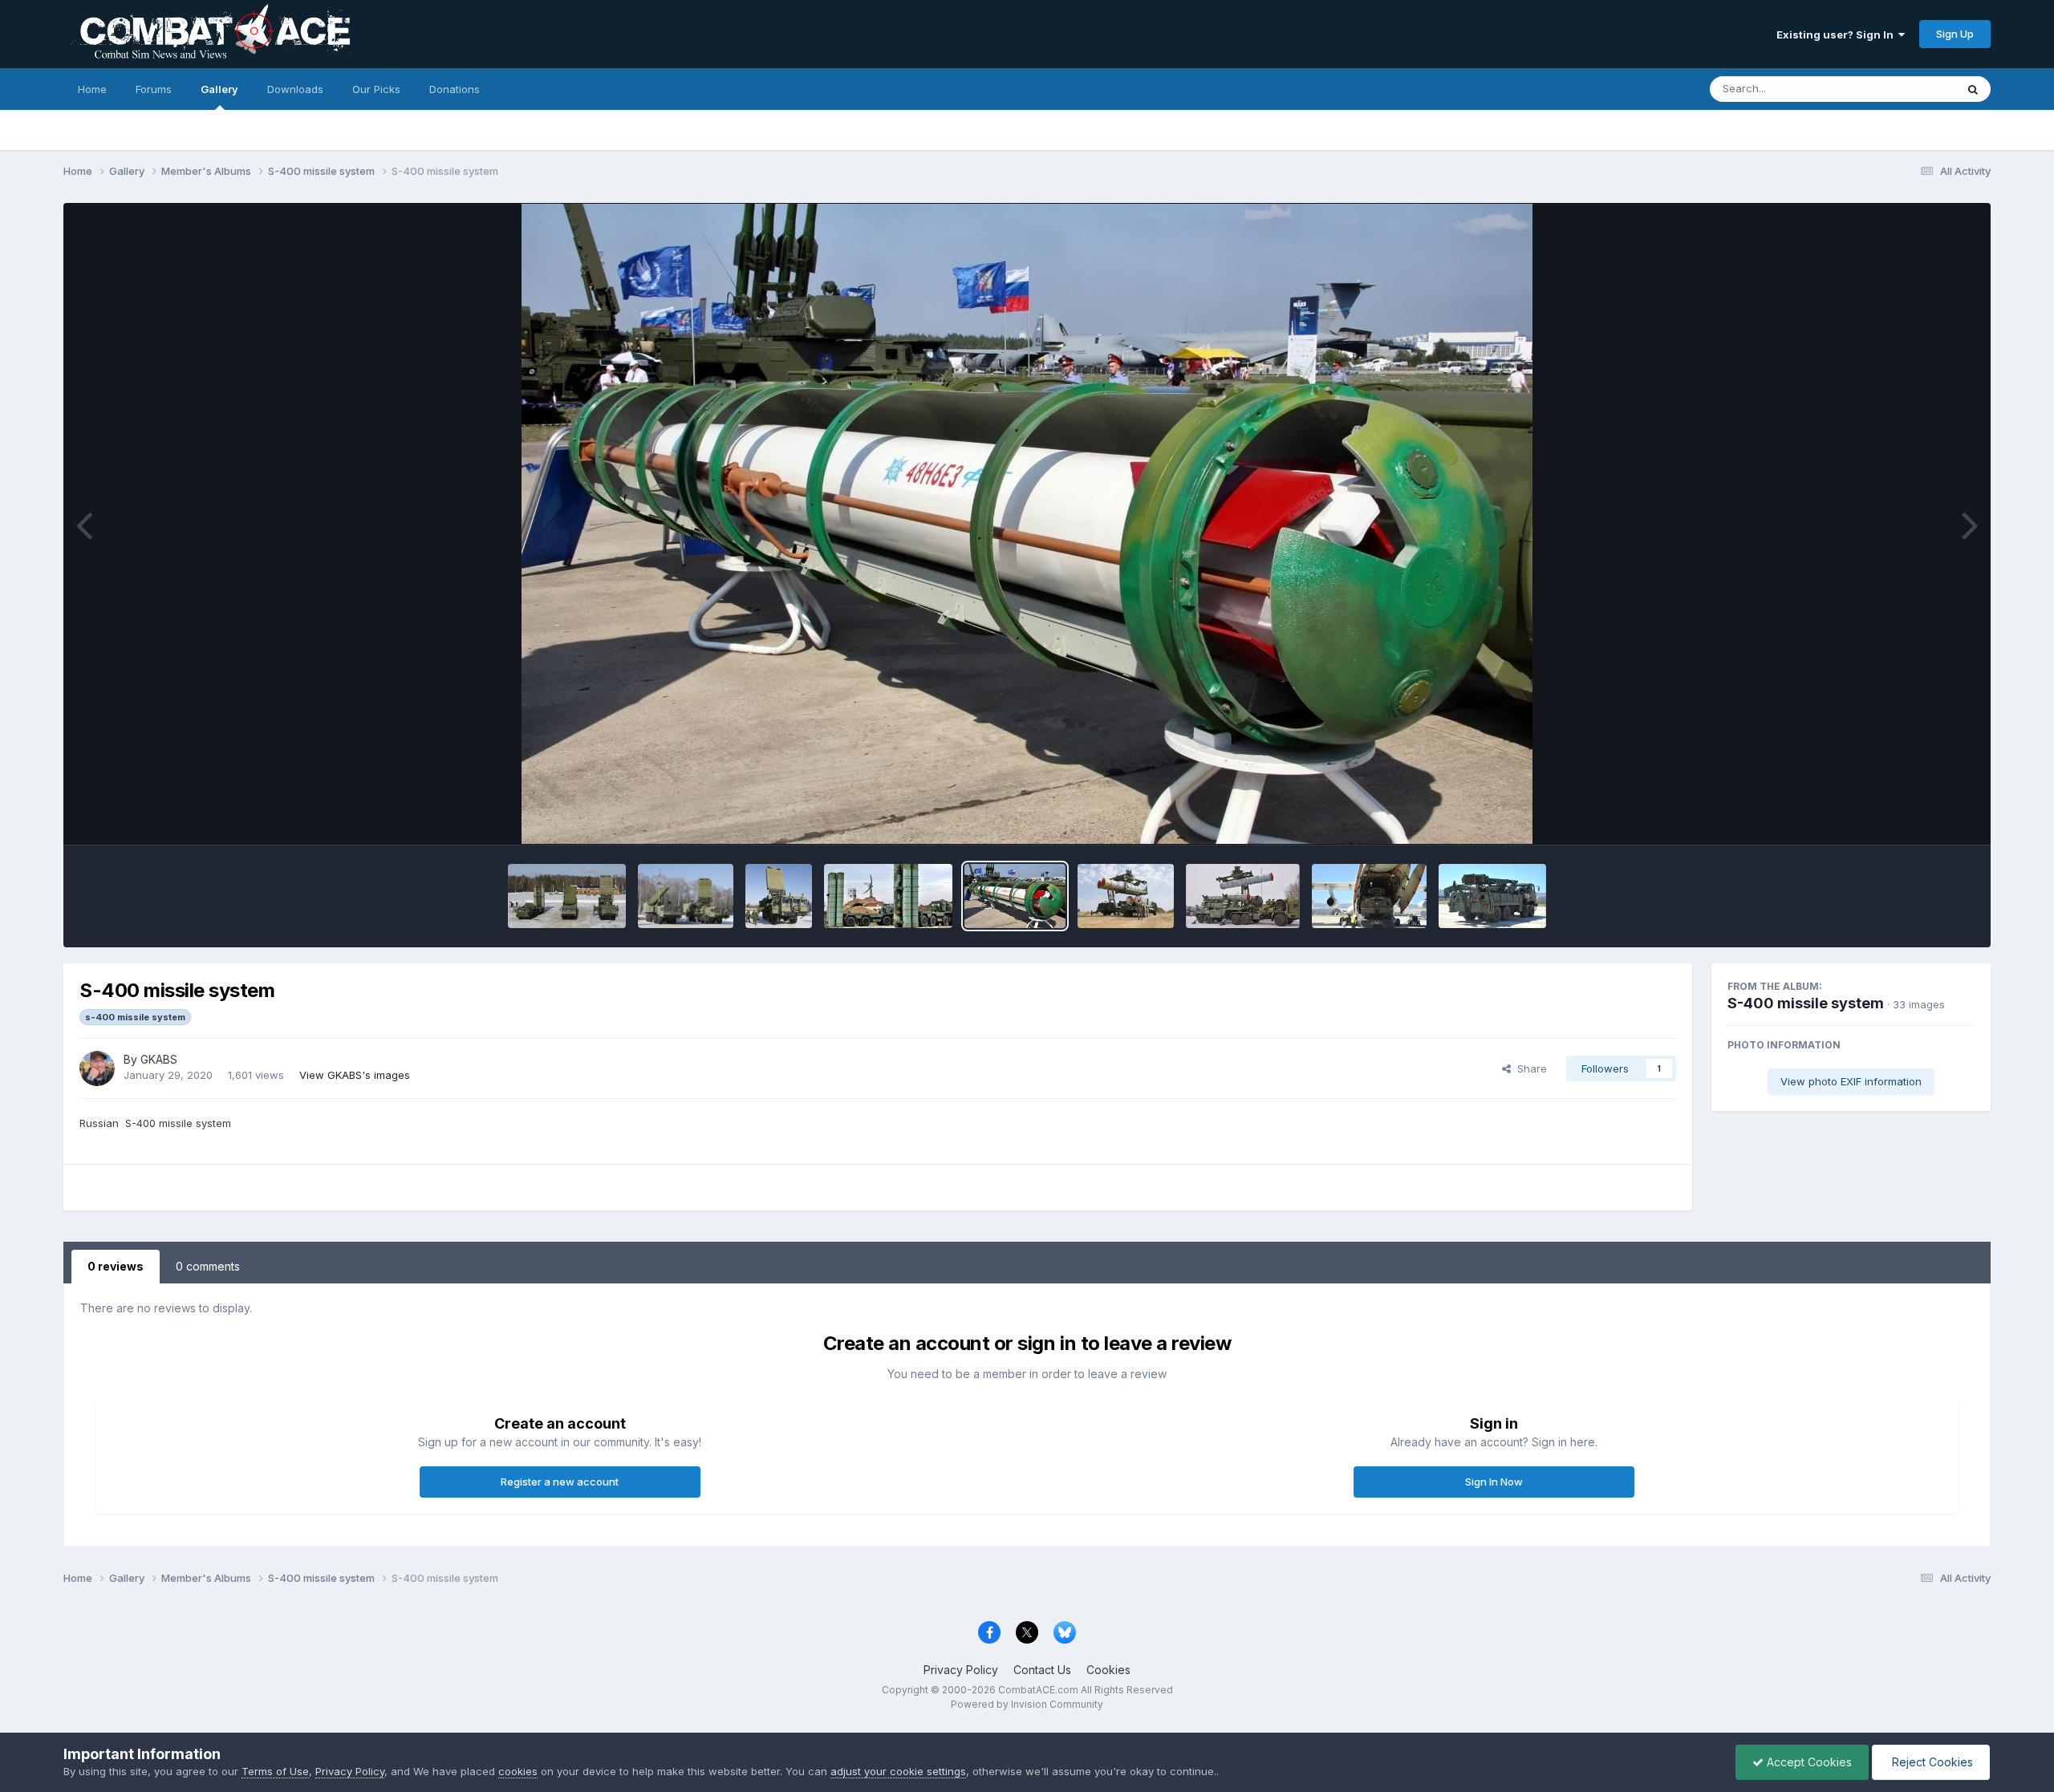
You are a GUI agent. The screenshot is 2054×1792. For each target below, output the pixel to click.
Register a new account (560, 1482)
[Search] (1973, 89)
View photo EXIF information (1851, 1081)
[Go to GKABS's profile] (97, 1068)
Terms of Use (275, 1771)
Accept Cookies (1808, 1762)
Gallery (219, 89)
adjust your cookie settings (898, 1771)
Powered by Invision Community (1027, 1704)
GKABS (159, 1059)
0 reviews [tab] (116, 1266)
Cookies (1108, 1670)
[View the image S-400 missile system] (567, 896)
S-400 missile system (1806, 1003)
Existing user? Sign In (1837, 34)
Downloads (295, 89)
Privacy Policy (961, 1670)
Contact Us (1042, 1670)
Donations (455, 89)
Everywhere (1906, 89)
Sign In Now (1494, 1482)
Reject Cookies (1931, 1762)
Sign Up (1955, 34)
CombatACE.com (1038, 1690)
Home (92, 89)
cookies (518, 1771)
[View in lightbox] (1027, 524)
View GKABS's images (355, 1075)
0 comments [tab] (208, 1266)
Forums (154, 89)
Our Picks (376, 89)
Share (1529, 1068)
